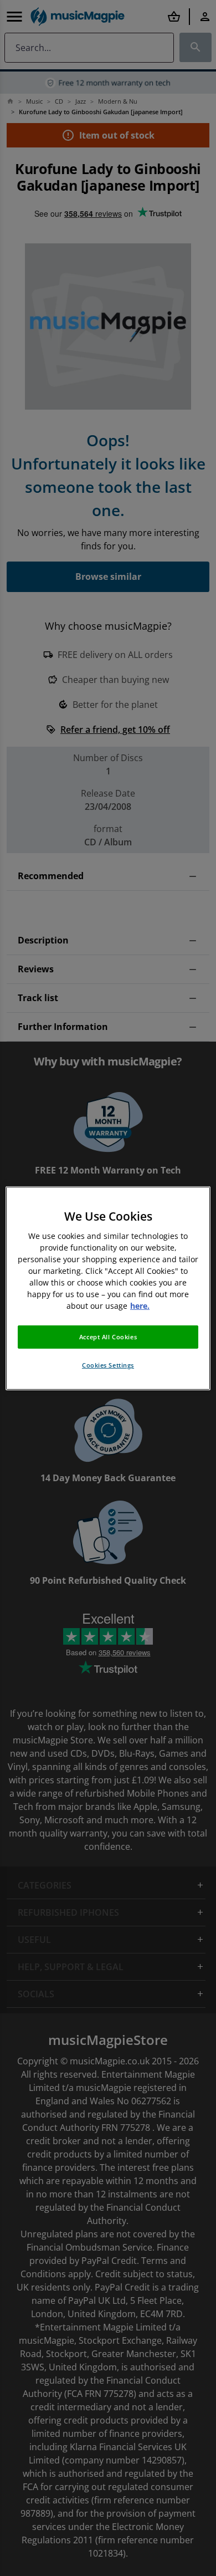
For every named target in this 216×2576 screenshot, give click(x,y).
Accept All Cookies (108, 1337)
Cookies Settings (108, 1365)
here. (140, 1306)
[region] (108, 1288)
